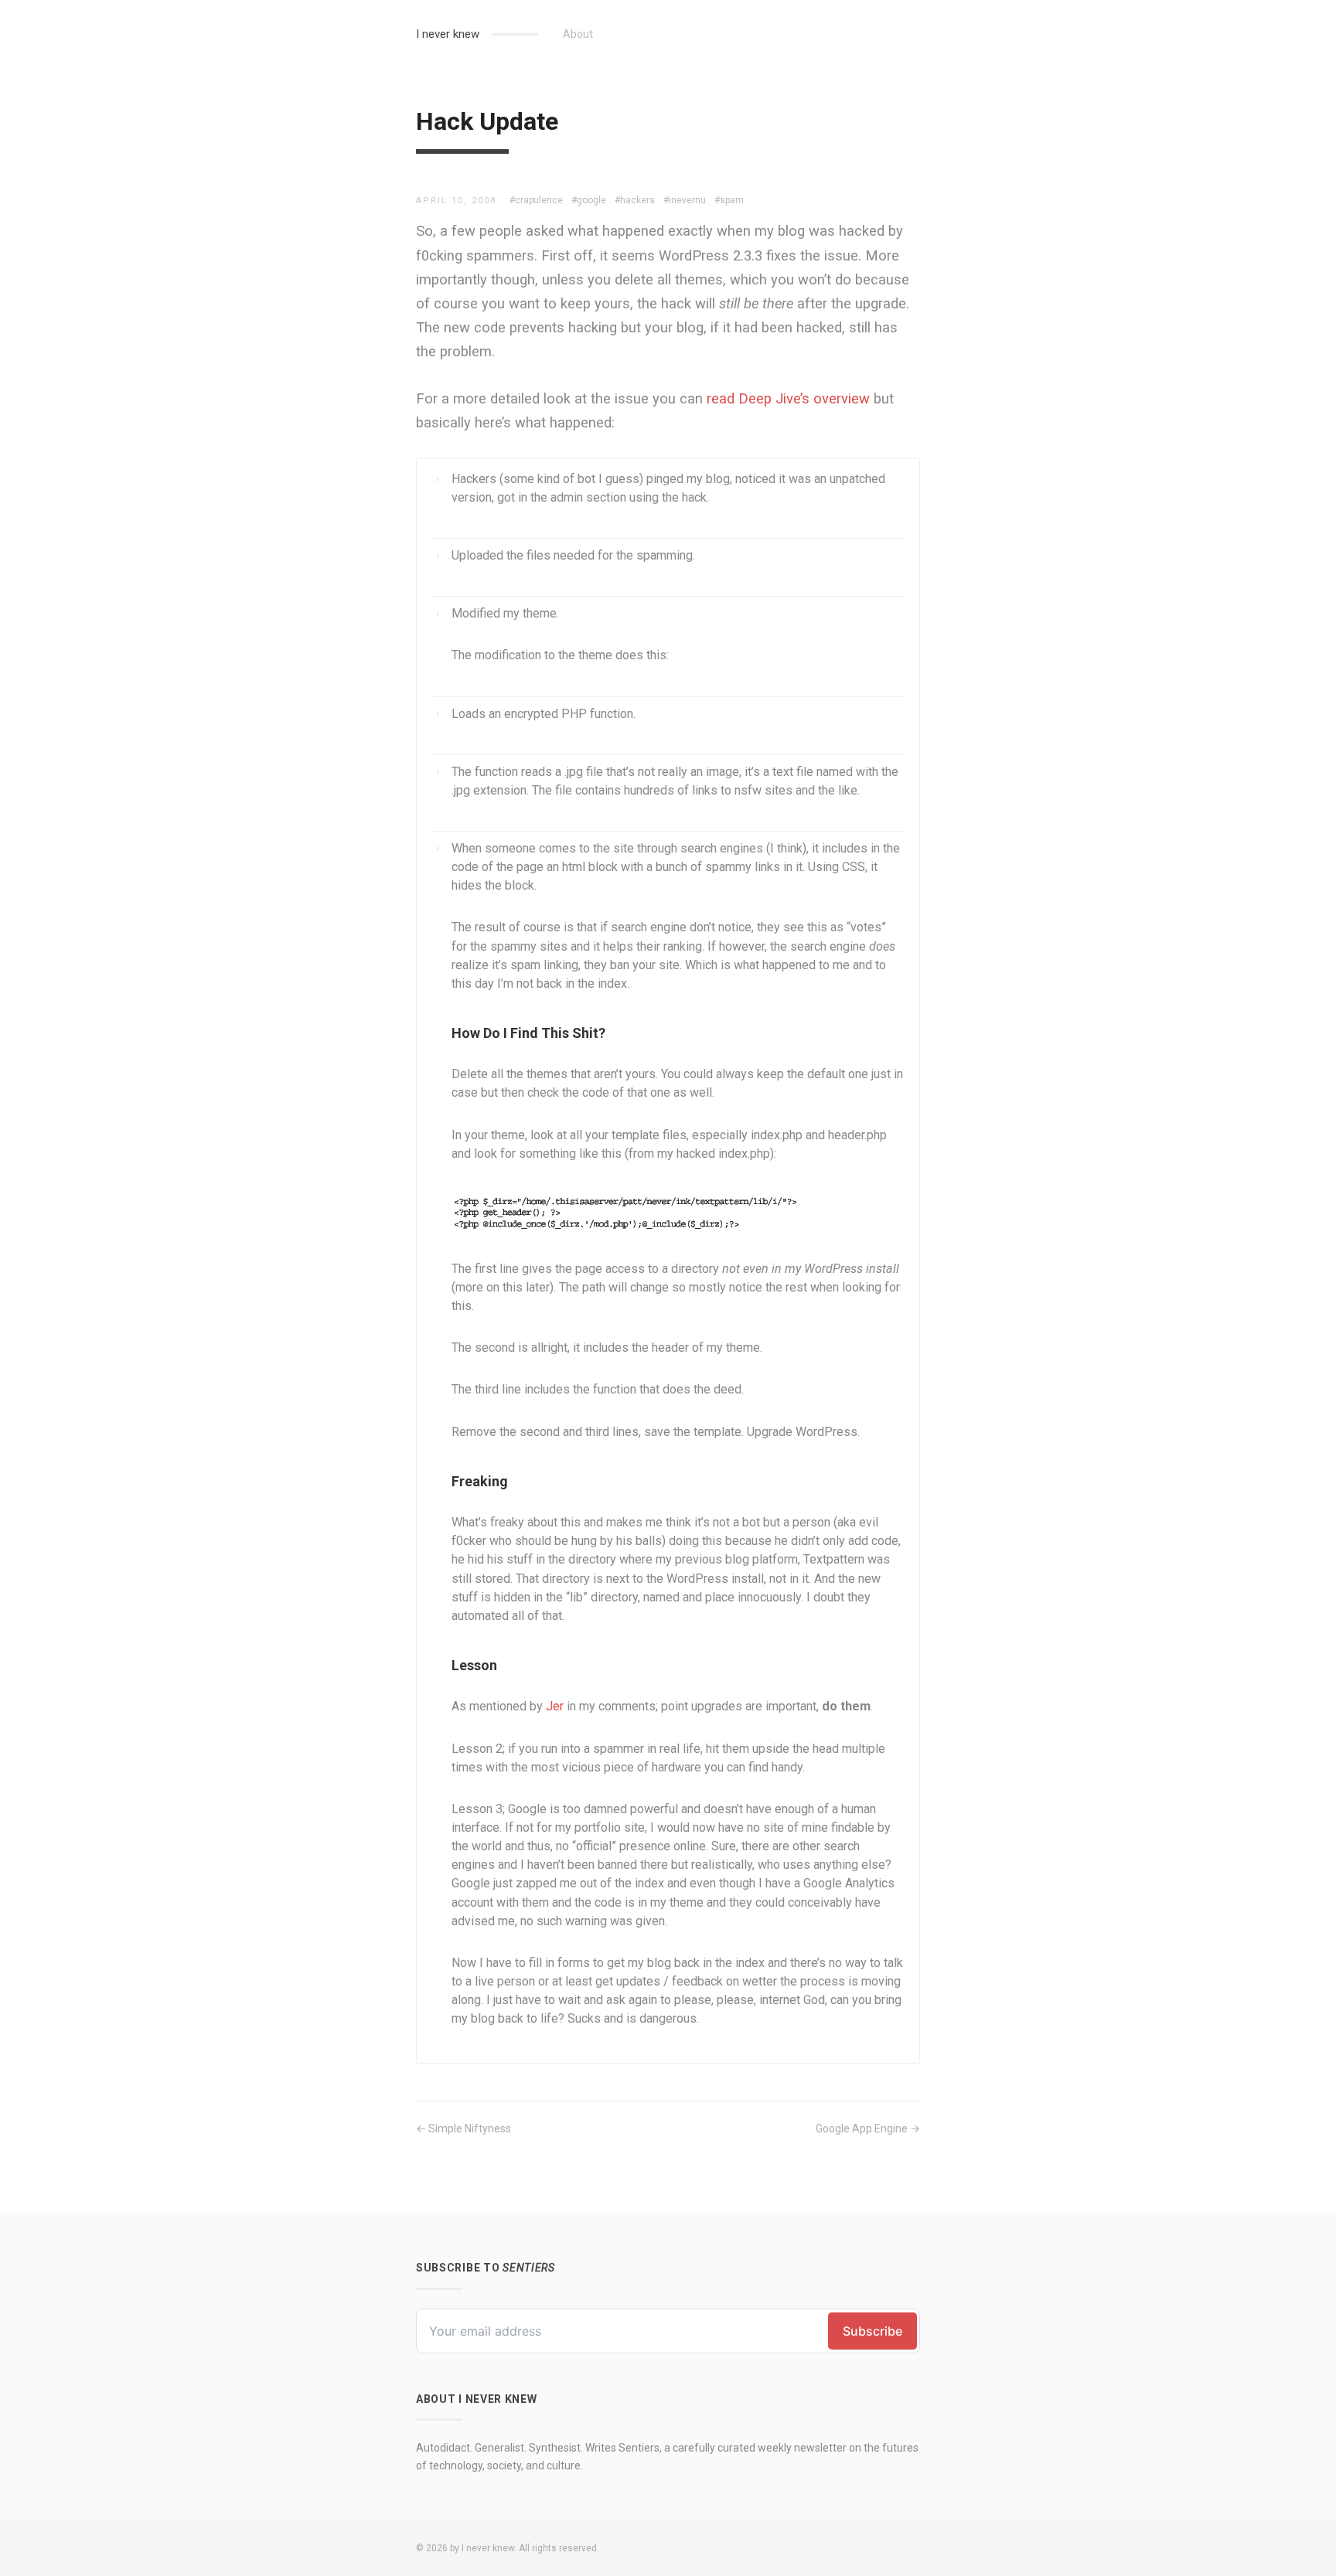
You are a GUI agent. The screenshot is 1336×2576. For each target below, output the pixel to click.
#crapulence (536, 200)
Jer (555, 1706)
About (578, 34)
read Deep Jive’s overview (788, 398)
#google (589, 200)
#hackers (635, 200)
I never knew (448, 34)
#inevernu (685, 200)
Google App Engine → (868, 2129)
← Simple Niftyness (464, 2129)
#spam (729, 200)
